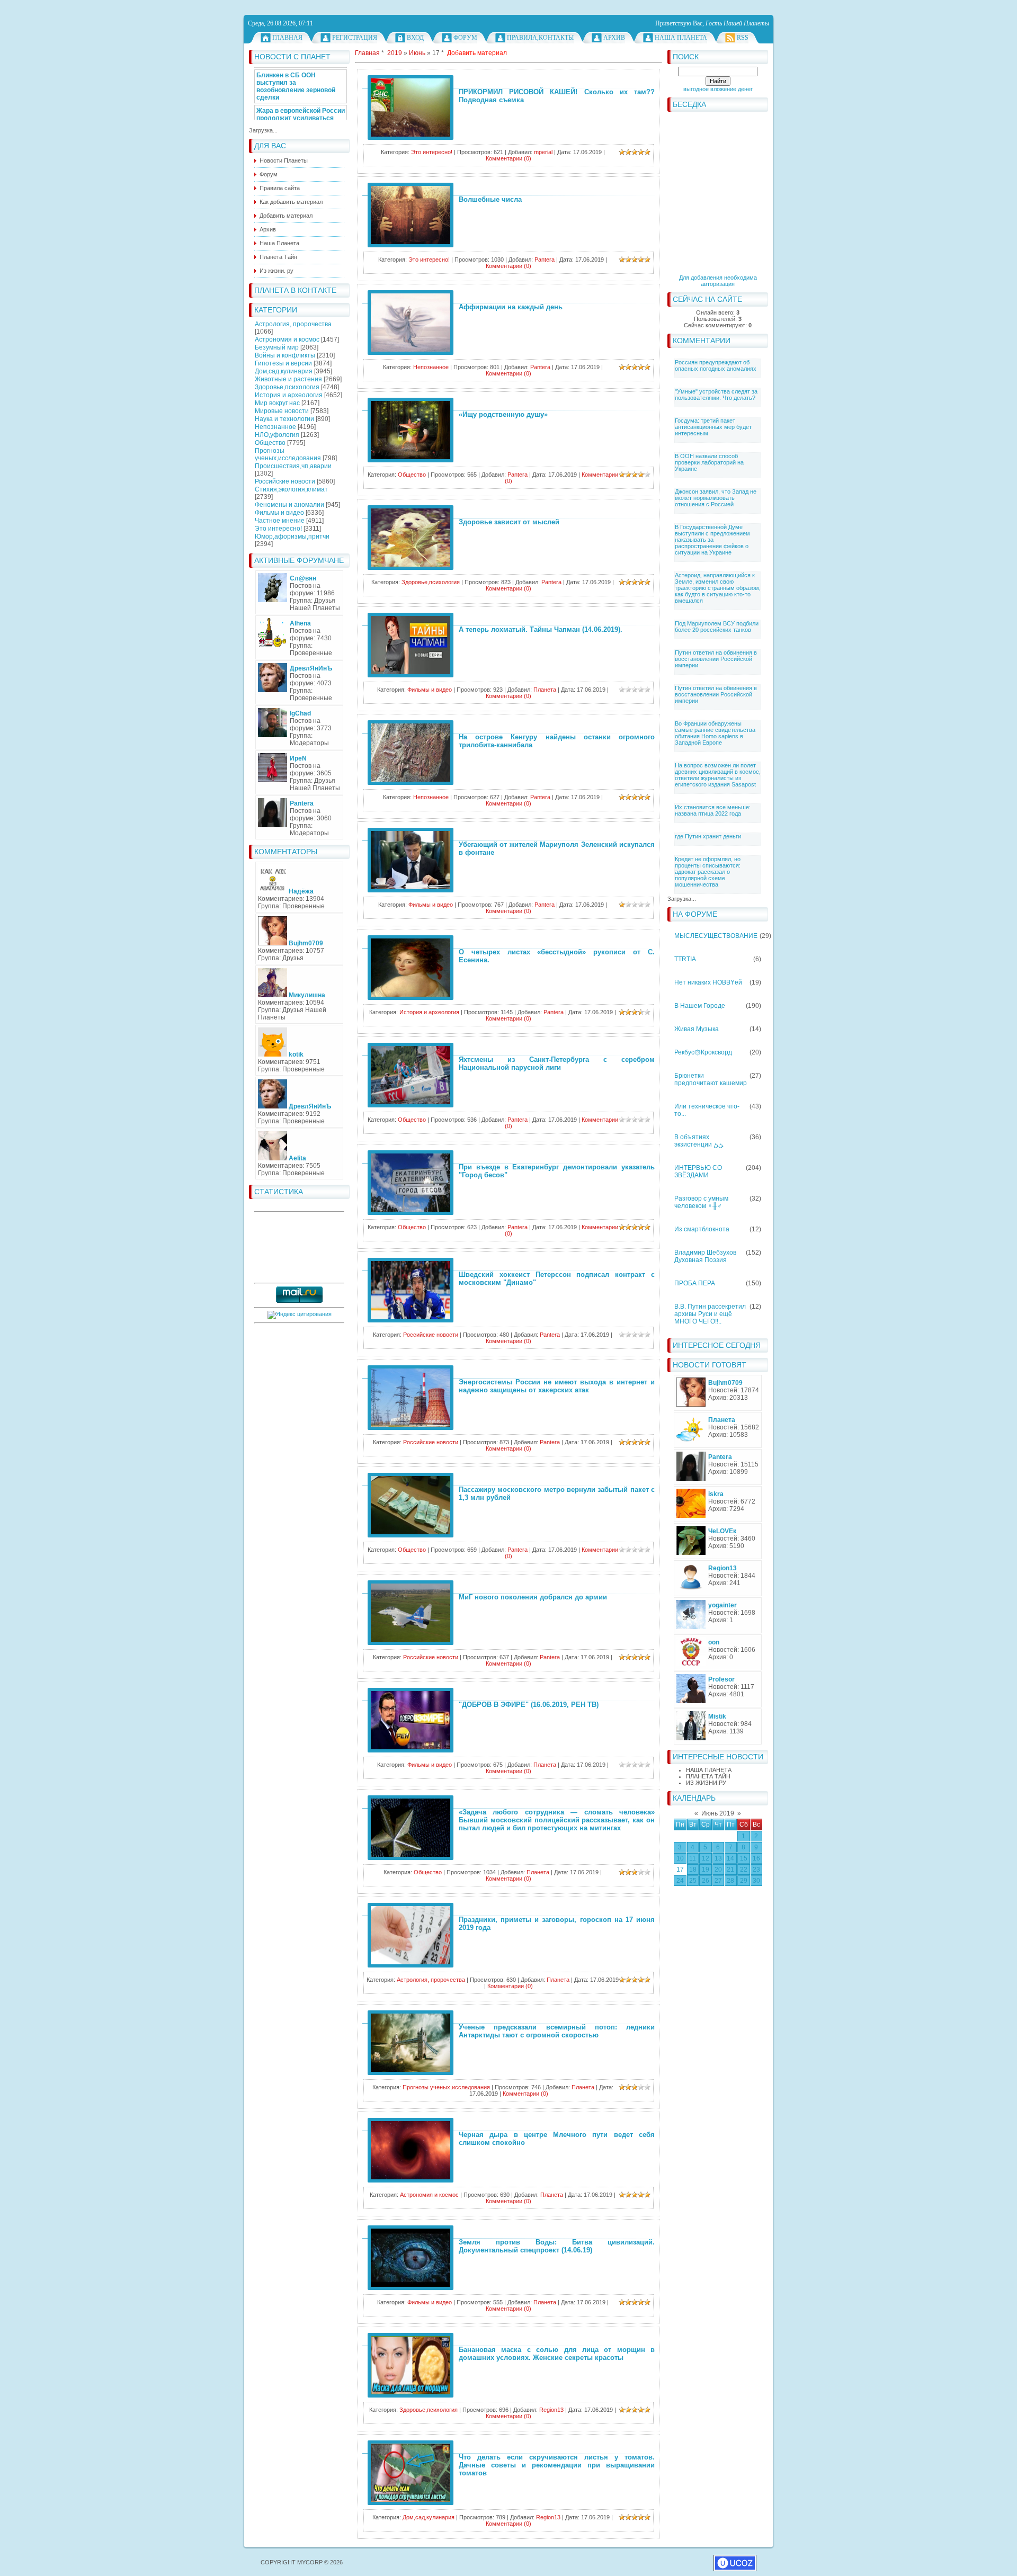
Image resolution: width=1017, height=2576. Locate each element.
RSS (743, 38)
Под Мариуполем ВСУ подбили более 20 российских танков (717, 627)
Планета (545, 690)
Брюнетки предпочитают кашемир (711, 1079)
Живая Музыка (697, 1029)
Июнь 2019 (718, 1813)
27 (718, 1881)
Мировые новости (282, 411)
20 (718, 1870)
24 (680, 1881)
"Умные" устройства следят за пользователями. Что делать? (716, 395)
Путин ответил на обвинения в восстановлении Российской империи (716, 659)
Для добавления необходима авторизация (718, 281)
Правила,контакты (540, 38)
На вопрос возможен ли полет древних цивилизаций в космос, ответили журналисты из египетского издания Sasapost (718, 775)
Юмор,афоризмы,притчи (292, 536)
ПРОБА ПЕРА (695, 1283)
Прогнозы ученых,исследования (288, 454)
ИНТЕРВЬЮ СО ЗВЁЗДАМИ (698, 1171)
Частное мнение (280, 521)
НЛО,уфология (277, 435)
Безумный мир (277, 347)
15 (744, 1858)
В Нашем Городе (700, 1006)
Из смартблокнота (702, 1229)
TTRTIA (685, 959)
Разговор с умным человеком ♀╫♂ (701, 1202)
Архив (614, 38)
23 (756, 1870)
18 (693, 1870)
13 (718, 1858)
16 (756, 1858)
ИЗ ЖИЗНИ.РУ (706, 1783)
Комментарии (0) (508, 158)
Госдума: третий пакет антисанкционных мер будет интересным (713, 427)
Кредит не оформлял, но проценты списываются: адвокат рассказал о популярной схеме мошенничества (708, 872)
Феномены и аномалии (289, 505)
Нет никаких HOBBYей (708, 982)
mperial (543, 152)
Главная (287, 38)
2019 (395, 53)
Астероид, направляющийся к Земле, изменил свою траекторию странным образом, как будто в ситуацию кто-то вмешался (718, 588)
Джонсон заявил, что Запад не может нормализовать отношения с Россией (716, 498)
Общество (270, 443)
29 (744, 1881)
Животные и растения (288, 379)
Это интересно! (278, 529)
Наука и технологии (284, 419)
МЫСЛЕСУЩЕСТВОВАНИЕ (716, 936)
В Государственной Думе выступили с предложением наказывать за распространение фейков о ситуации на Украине (712, 540)
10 (680, 1858)
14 (730, 1858)
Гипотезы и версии (283, 363)
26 (706, 1881)
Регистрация (355, 38)
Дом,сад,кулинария (284, 371)
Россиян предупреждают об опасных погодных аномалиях (716, 365)
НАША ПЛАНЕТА (709, 1770)
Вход (415, 38)
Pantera (545, 260)
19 (706, 1870)
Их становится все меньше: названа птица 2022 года (713, 810)
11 (693, 1858)
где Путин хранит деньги (708, 836)
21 (730, 1870)
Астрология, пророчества (293, 324)
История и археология (289, 395)
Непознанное (275, 427)
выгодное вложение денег (718, 89)
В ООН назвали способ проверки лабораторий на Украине (709, 462)
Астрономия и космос (287, 339)
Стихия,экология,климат (291, 489)
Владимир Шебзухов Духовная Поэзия (705, 1256)
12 (706, 1858)
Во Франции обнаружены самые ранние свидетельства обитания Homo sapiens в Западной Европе (715, 733)
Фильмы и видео (279, 513)
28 (730, 1881)
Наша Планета (681, 38)
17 (680, 1870)
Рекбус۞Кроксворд (703, 1052)
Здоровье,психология (287, 387)
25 (693, 1881)
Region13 (551, 2410)
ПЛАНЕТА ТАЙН (708, 1776)
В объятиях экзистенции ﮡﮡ (699, 1141)
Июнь (417, 53)
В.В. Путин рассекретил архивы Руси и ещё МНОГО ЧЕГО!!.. (710, 1314)
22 (744, 1870)
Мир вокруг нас (277, 403)
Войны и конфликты (285, 355)
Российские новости (285, 481)
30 (756, 1881)
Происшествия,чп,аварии (293, 466)
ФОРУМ (465, 38)
